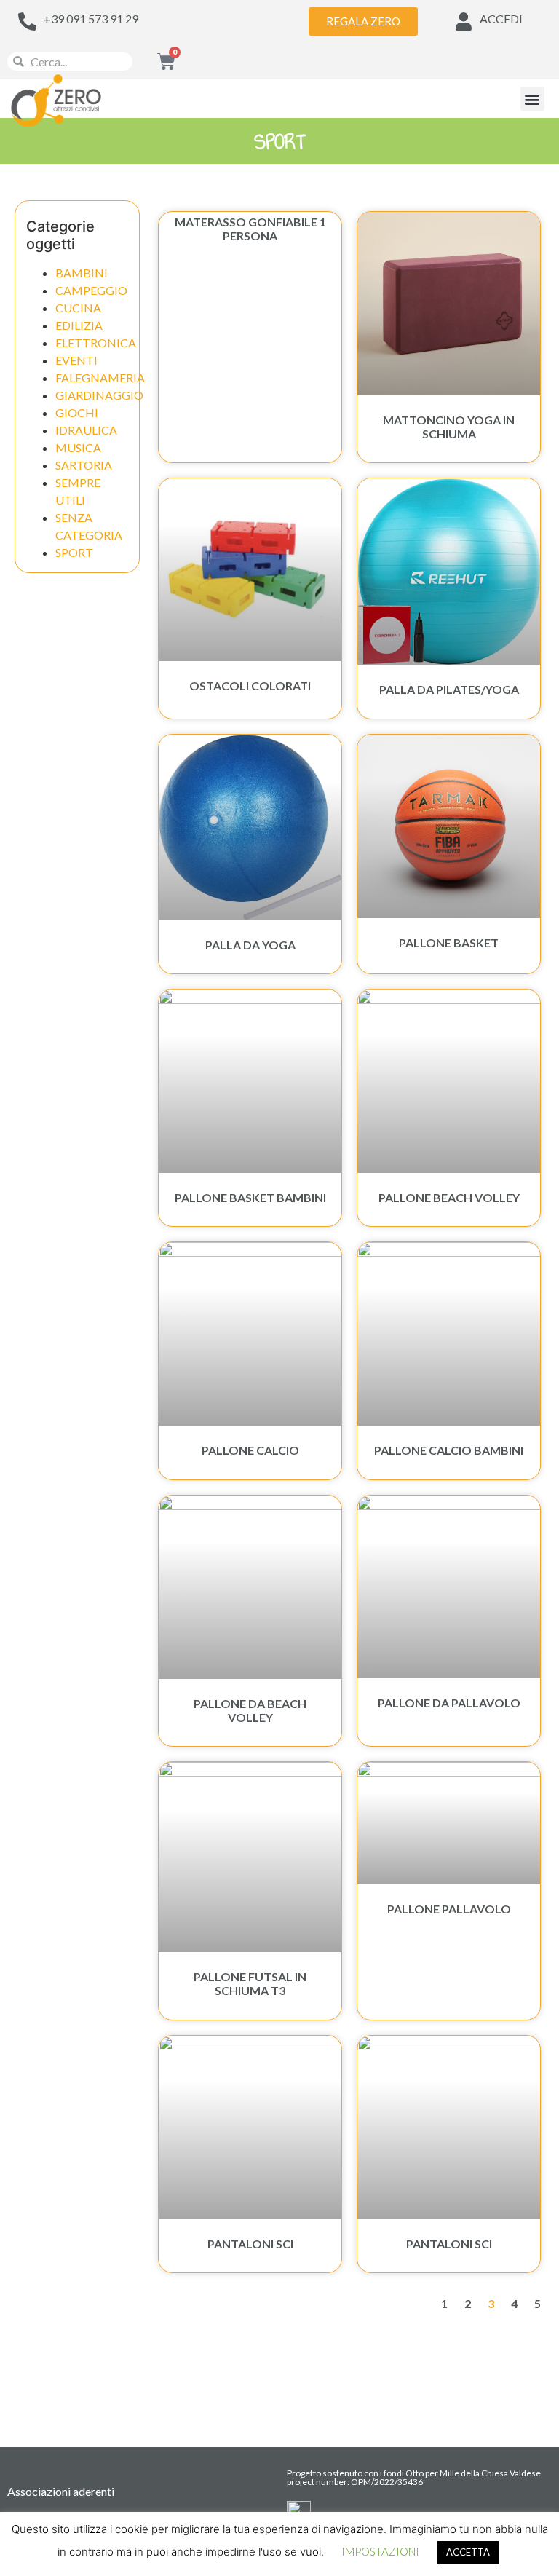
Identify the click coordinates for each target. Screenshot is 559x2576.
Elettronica (96, 343)
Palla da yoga (250, 945)
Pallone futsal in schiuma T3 (250, 1983)
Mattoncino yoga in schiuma (449, 427)
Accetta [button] (468, 2552)
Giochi (77, 412)
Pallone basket (449, 943)
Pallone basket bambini (250, 1197)
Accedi (501, 19)
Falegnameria (100, 378)
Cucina (78, 308)
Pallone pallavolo (449, 1909)
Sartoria (84, 465)
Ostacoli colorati (250, 686)
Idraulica (86, 430)
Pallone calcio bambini (449, 1450)
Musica (78, 447)
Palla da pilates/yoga (449, 689)
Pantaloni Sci (250, 2244)
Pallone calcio (250, 1450)
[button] (532, 99)
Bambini (82, 273)
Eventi (76, 360)
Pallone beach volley (449, 1197)
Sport (74, 552)
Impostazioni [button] (380, 2551)
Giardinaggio (99, 395)
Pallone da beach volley (250, 1710)
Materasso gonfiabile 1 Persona (250, 229)
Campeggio (91, 290)
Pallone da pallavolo (449, 1703)
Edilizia (79, 325)
